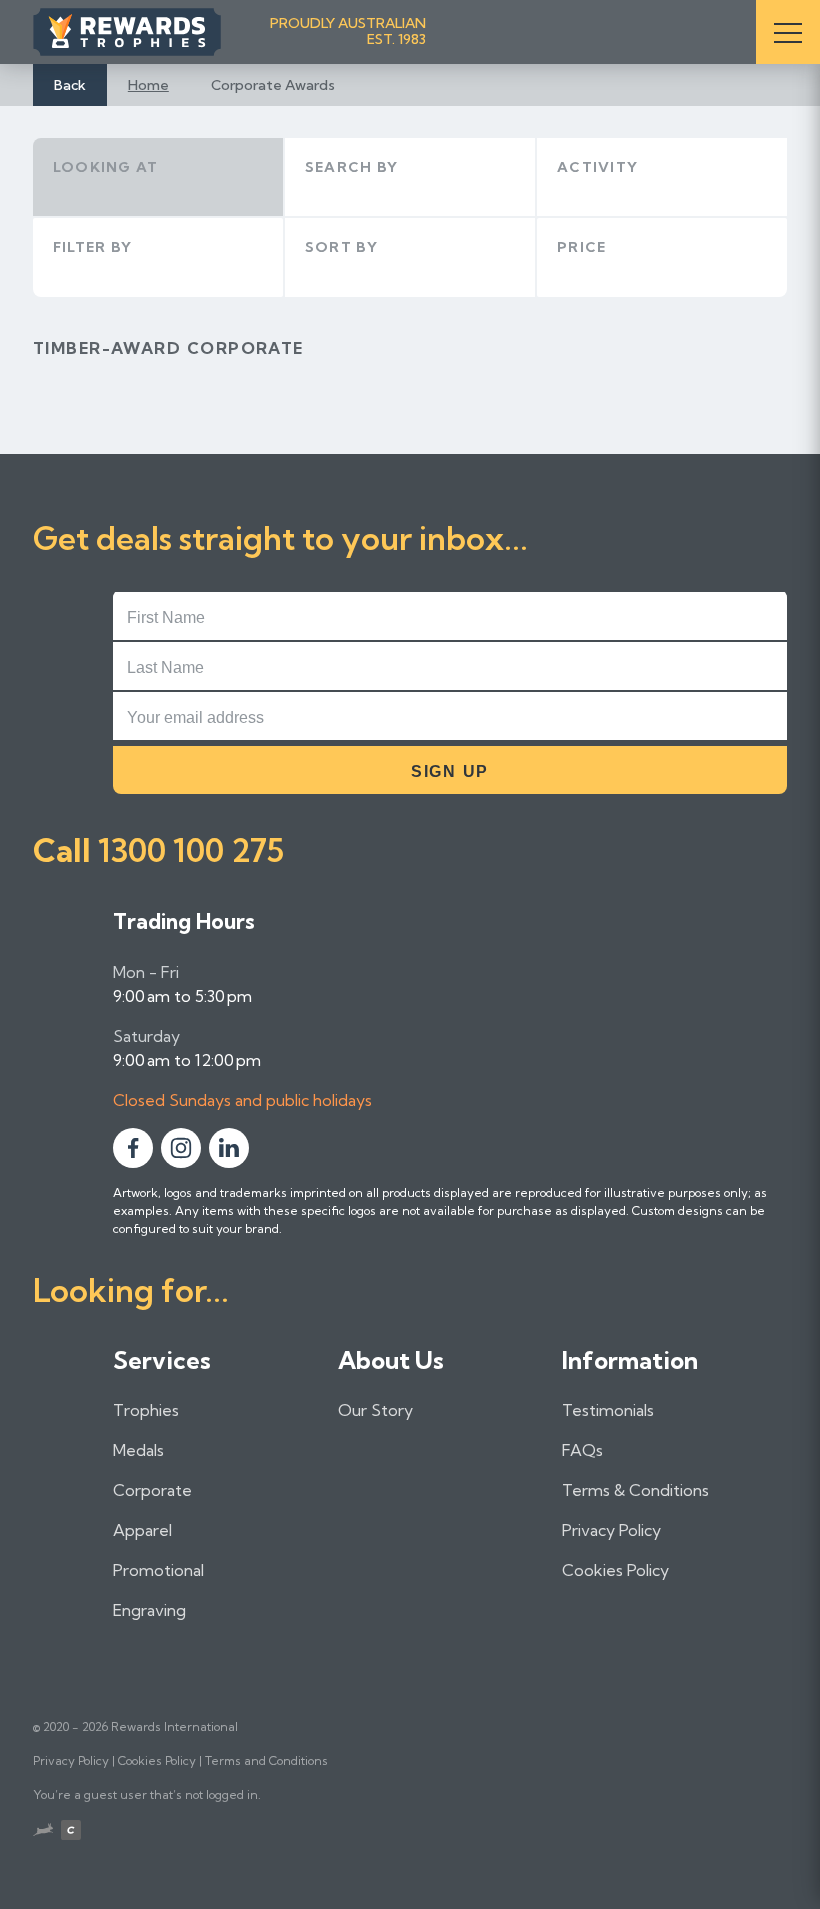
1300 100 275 (191, 850)
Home (148, 85)
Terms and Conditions (266, 1760)
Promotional (158, 1570)
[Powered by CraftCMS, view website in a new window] (71, 1832)
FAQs (582, 1450)
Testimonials (608, 1410)
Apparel (142, 1530)
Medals (138, 1450)
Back (70, 85)
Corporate (152, 1490)
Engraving (149, 1610)
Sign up (450, 771)
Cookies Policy (615, 1570)
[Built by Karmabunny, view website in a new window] (43, 1832)
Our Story (375, 1410)
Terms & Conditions (635, 1490)
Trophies (146, 1410)
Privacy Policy (611, 1530)
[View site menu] (788, 32)
